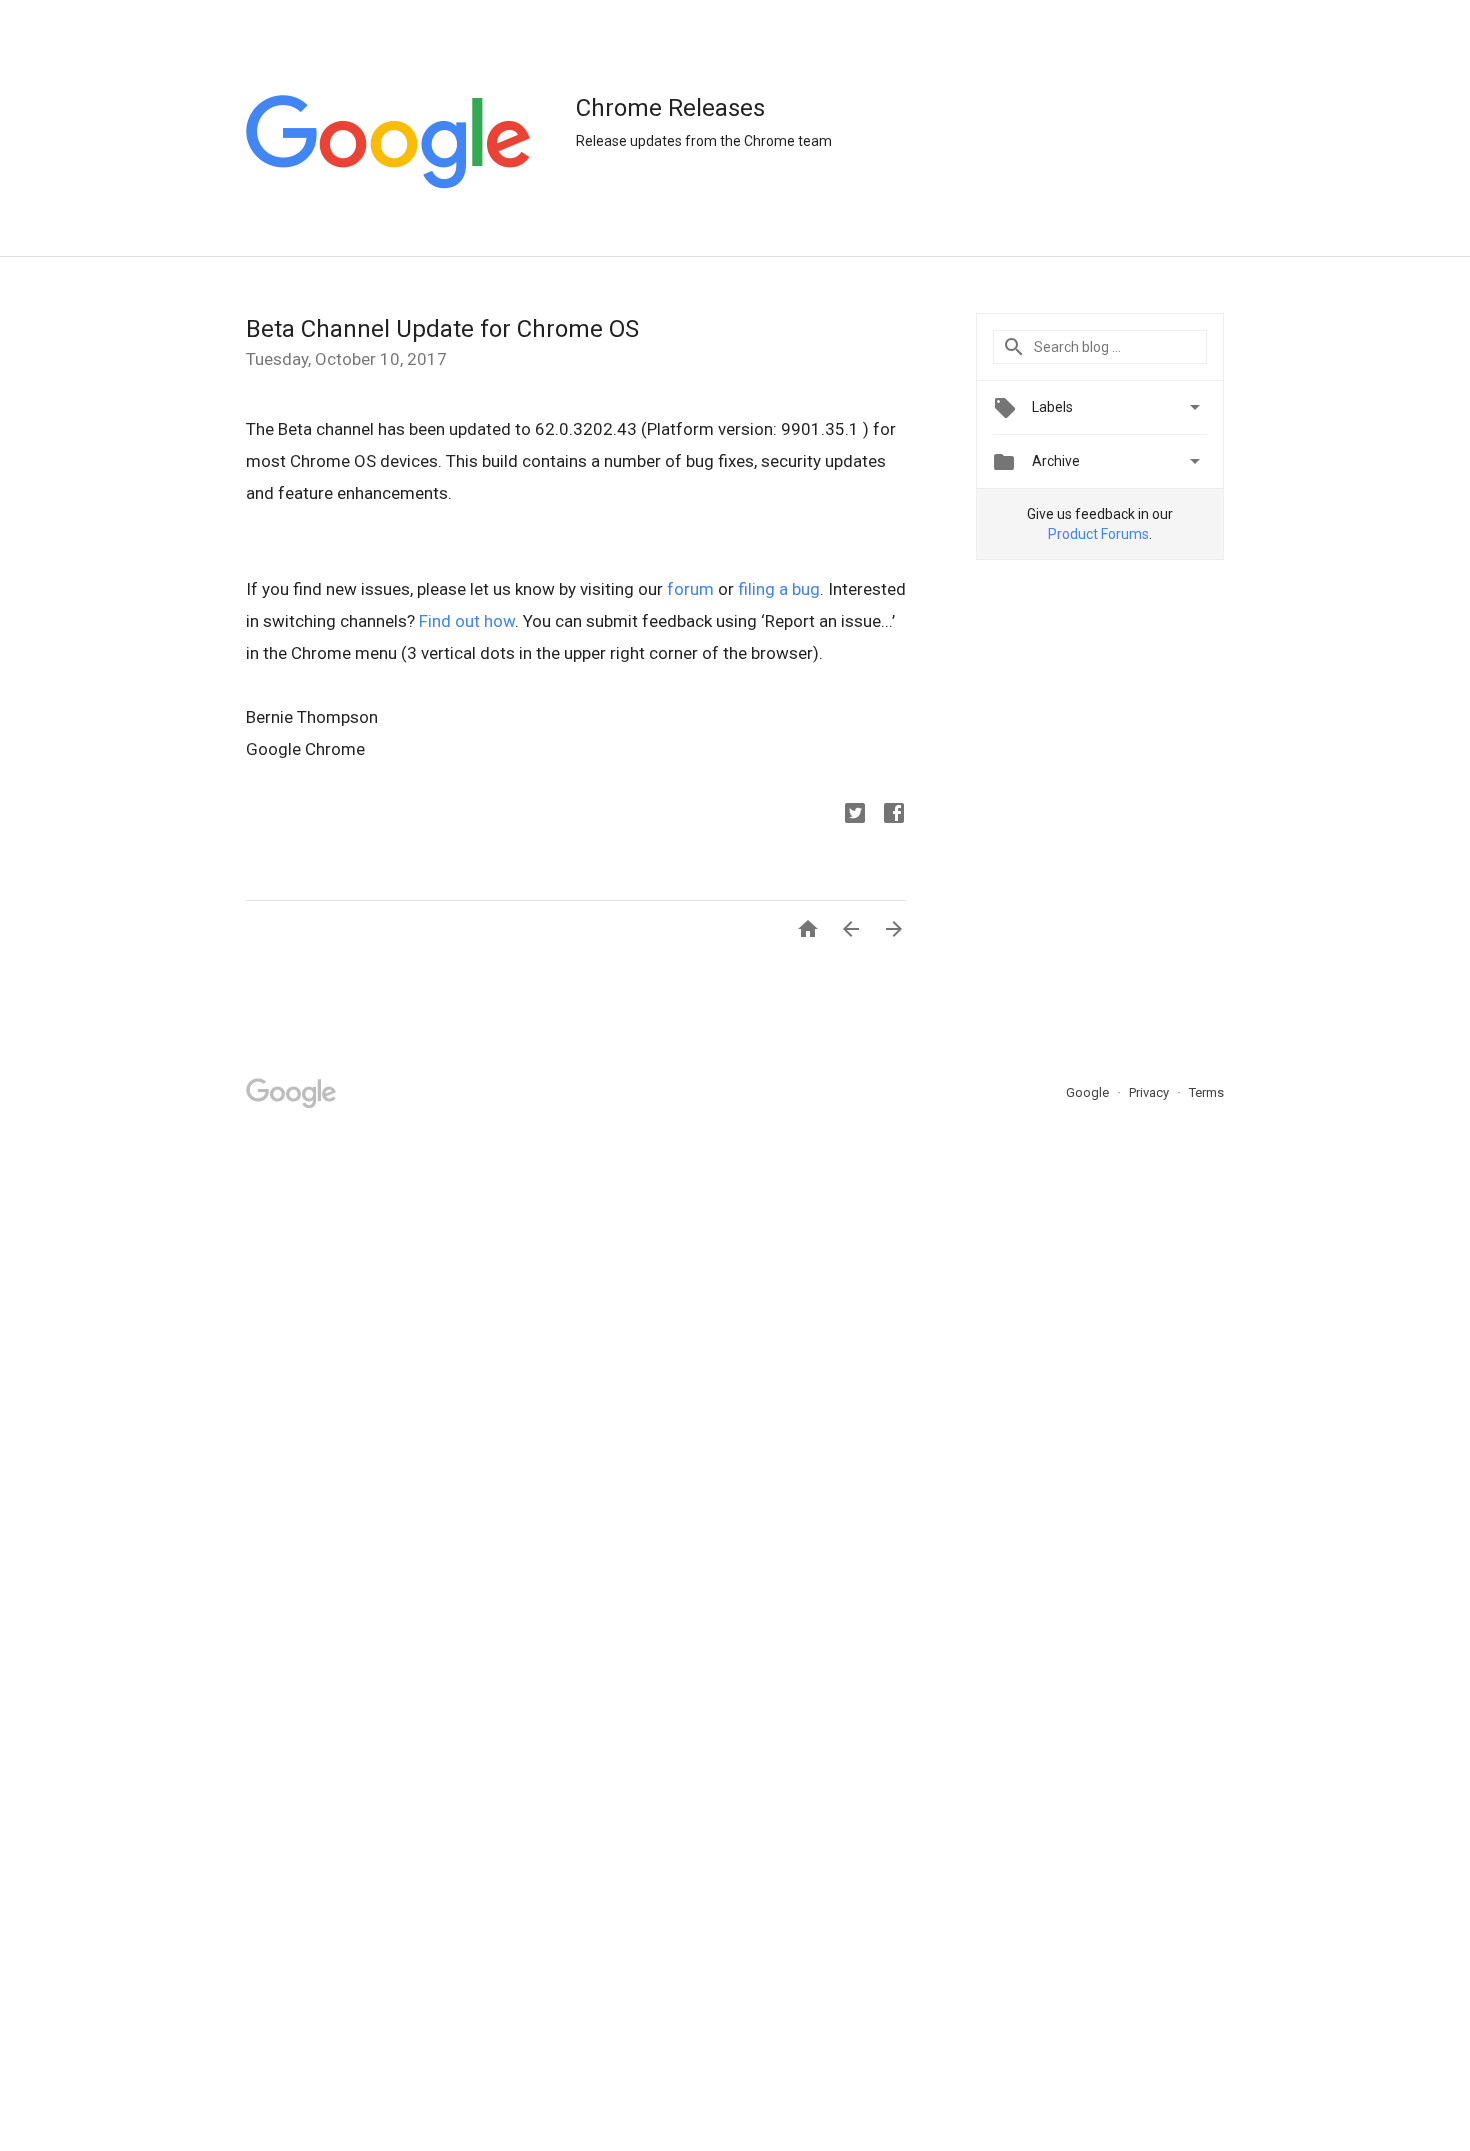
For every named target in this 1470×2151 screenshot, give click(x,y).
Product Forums (1098, 534)
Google (1089, 1092)
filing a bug (779, 589)
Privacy (1150, 1092)
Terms (1206, 1092)
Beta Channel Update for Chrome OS (442, 329)
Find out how (467, 621)
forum (690, 589)
